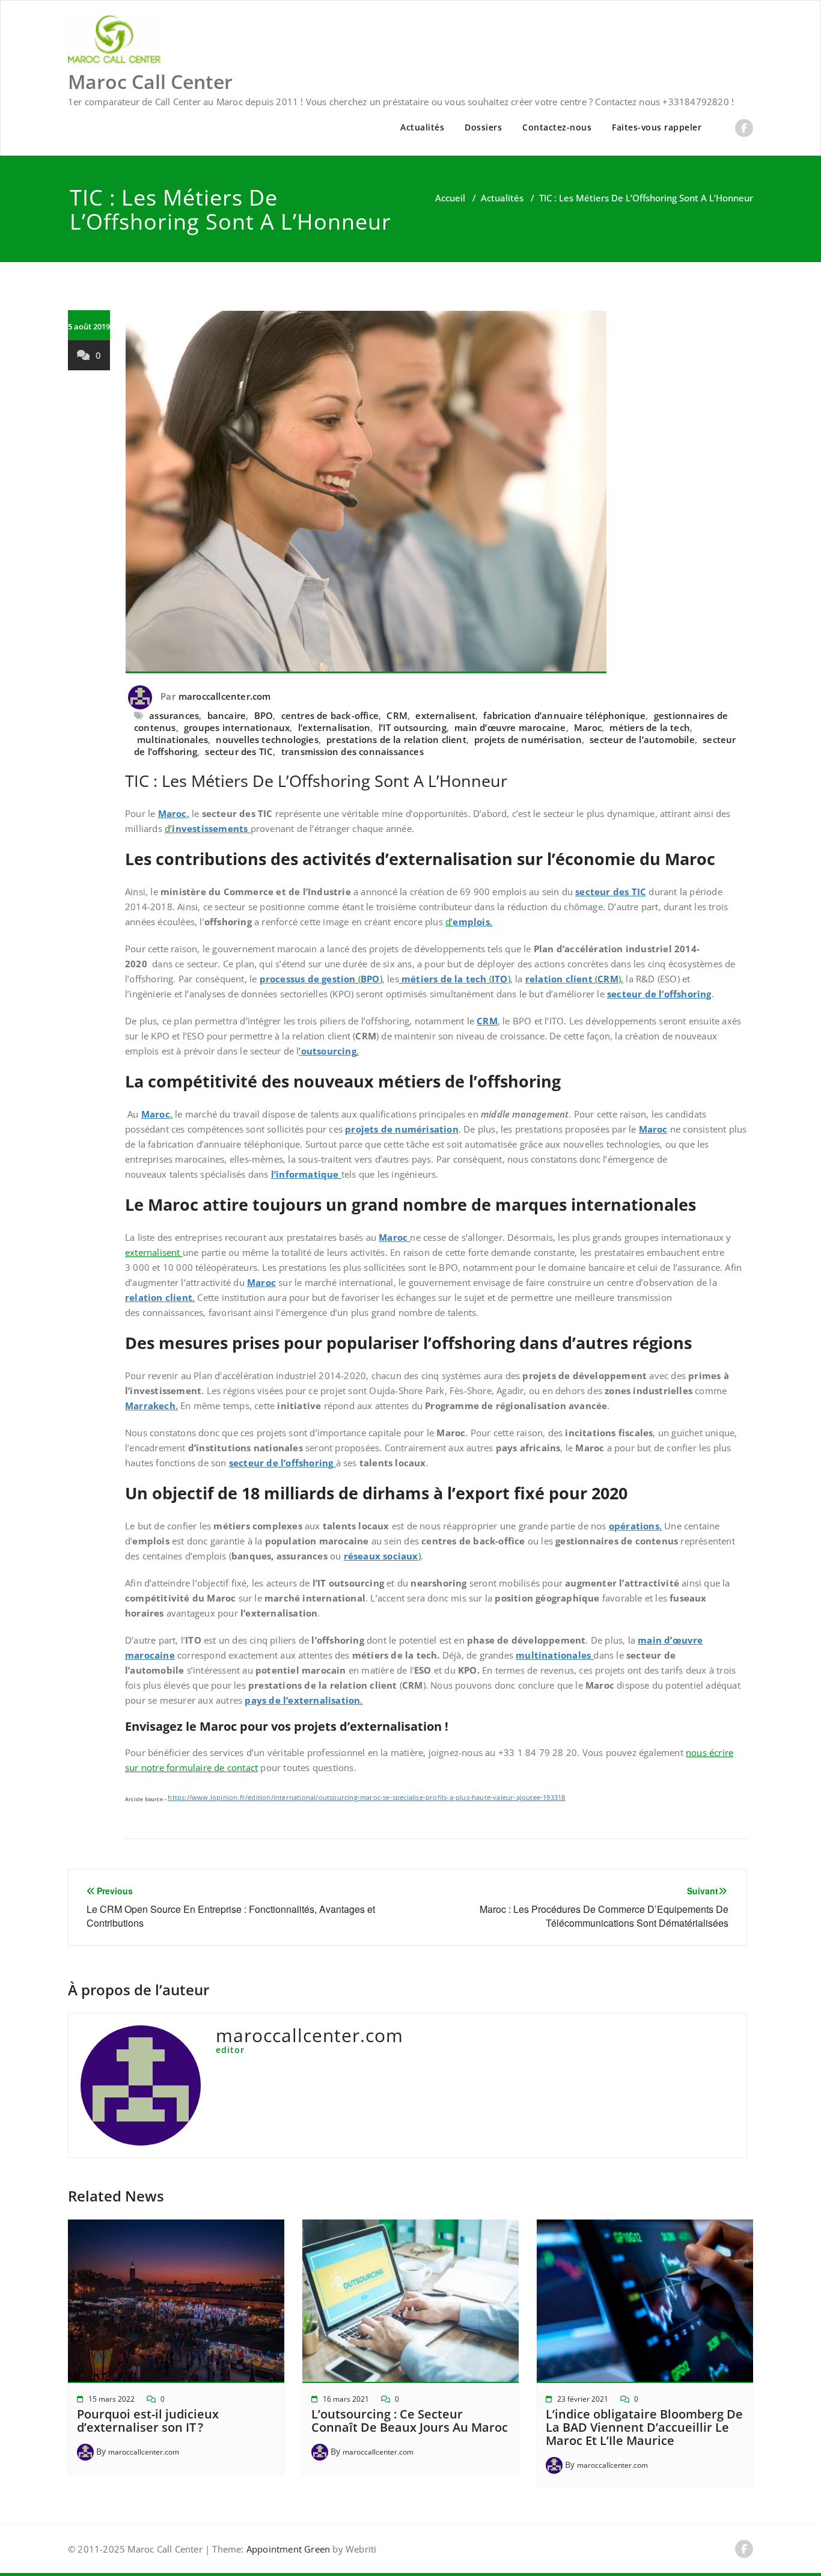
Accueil (450, 198)
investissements (210, 828)
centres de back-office (330, 715)
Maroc (588, 727)
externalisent (445, 715)
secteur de (254, 1463)
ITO (500, 979)
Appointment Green (287, 2549)
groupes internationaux (237, 727)
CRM (397, 715)
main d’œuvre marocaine (510, 727)
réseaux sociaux (381, 1556)
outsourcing (329, 1051)
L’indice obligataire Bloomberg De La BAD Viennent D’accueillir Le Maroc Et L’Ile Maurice (644, 2427)
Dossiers (483, 127)
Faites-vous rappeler (657, 127)
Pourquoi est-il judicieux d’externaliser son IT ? (148, 2421)
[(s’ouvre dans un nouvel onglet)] (249, 828)
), (621, 979)
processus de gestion (308, 979)
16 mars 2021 (346, 2399)
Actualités (422, 127)
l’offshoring (307, 1463)
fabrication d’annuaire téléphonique (564, 715)
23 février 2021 (583, 2399)
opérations (634, 1526)
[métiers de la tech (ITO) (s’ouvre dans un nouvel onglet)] (400, 979)
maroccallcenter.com (225, 696)
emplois (471, 922)
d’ (168, 828)
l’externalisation (334, 727)
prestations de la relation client (396, 739)
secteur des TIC (239, 751)
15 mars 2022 (111, 2399)
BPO (264, 715)
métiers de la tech (650, 727)
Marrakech (150, 1406)
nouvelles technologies (267, 739)
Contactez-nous (557, 127)
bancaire (227, 715)
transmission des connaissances (353, 751)
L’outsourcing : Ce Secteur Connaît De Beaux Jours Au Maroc (410, 2421)
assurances (174, 715)
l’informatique (305, 1174)
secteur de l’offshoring (659, 994)
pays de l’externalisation (302, 1700)
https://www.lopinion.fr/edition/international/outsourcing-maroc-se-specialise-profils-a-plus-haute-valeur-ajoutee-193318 (366, 1797)
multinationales (172, 739)
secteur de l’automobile (642, 739)
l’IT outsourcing (413, 727)
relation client (559, 979)
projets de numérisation (528, 739)
